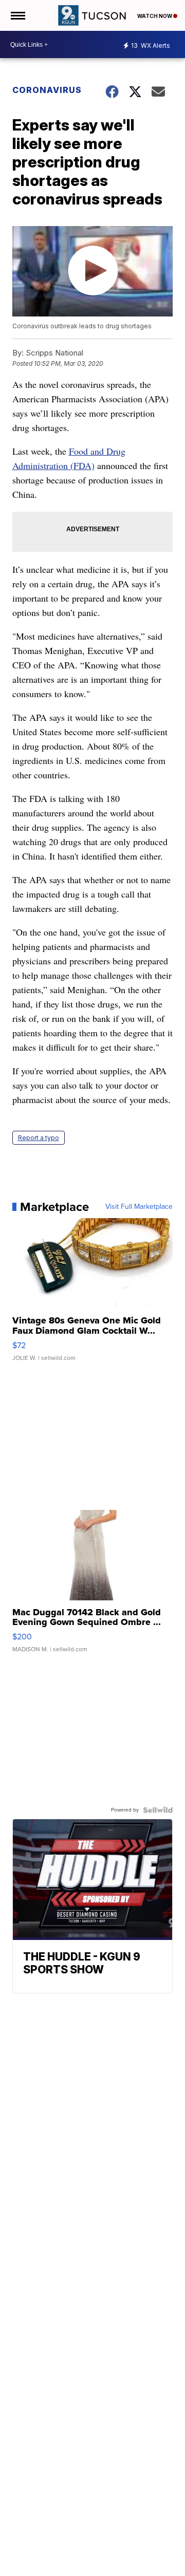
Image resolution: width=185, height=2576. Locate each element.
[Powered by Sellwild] (158, 1810)
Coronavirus (47, 90)
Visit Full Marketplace (139, 1207)
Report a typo (39, 1138)
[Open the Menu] (17, 15)
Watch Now (155, 16)
